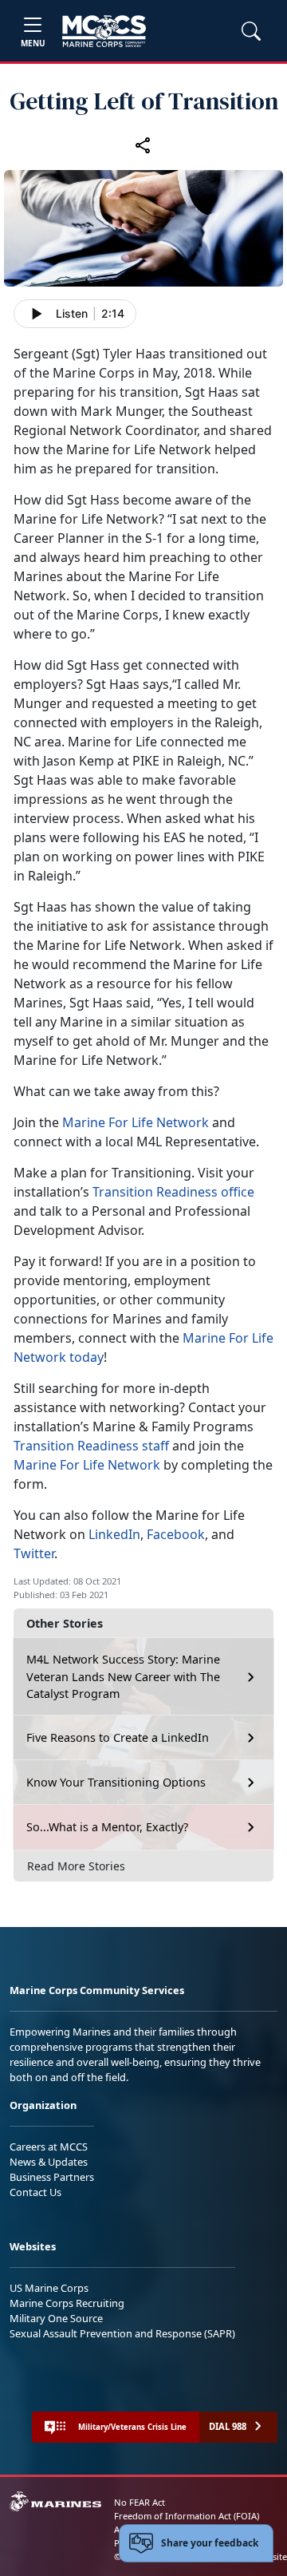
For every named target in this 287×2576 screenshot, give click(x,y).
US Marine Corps (49, 2288)
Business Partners (52, 2177)
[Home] (104, 31)
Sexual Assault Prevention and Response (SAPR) (122, 2333)
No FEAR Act (140, 2502)
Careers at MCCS (49, 2147)
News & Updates (49, 2162)
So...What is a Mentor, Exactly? (107, 1827)
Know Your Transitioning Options (116, 1782)
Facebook (176, 1534)
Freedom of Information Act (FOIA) (187, 2516)
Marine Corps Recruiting (67, 2303)
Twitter (34, 1553)
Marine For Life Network (136, 1122)
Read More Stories (76, 1866)
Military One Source (56, 2318)
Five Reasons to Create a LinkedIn (118, 1737)
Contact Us (35, 2192)
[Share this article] (143, 144)
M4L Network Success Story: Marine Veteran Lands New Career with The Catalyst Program (123, 1676)
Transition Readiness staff (91, 1446)
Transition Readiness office (173, 1192)
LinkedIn (114, 1534)
